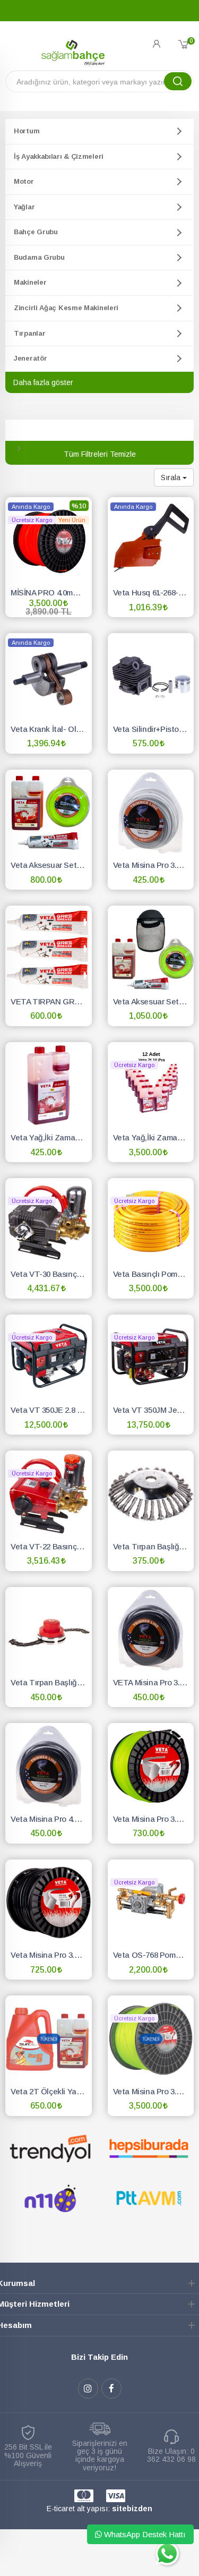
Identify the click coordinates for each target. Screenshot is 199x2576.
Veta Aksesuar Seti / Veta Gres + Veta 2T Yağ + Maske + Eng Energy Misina (154, 1001)
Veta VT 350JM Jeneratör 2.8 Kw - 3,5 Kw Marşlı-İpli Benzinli (154, 1410)
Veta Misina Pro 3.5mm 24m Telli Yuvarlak (154, 865)
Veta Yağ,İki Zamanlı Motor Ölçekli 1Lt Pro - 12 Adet (154, 1137)
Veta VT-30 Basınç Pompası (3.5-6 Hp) (51, 1274)
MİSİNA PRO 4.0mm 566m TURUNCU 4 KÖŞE (51, 592)
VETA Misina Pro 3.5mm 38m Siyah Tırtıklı (154, 1682)
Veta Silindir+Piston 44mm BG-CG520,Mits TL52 (154, 729)
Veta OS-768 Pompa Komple (154, 1955)
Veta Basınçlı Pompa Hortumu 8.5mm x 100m (154, 1274)
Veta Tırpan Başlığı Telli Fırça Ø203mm (154, 1546)
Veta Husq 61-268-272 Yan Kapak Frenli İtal (154, 592)
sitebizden (132, 2509)
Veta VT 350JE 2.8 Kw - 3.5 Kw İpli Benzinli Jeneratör (51, 1410)
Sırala (172, 477)
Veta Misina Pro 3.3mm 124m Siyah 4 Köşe (51, 1955)
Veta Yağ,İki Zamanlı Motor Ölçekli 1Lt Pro (51, 1137)
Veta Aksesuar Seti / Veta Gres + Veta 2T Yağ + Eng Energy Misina (51, 865)
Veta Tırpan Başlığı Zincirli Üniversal (51, 1682)
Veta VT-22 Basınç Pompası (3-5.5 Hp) (51, 1546)
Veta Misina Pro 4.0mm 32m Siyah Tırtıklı (51, 1819)
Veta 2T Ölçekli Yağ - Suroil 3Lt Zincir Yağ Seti (51, 2091)
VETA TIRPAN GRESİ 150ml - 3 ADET (51, 1001)
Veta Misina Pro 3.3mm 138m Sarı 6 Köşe (154, 1819)
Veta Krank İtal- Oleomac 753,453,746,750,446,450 (51, 729)
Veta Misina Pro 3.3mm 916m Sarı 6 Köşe (154, 2091)
